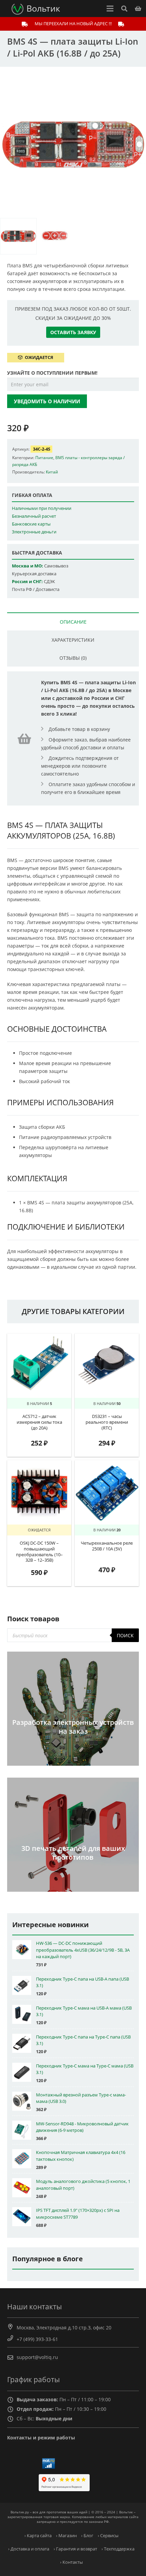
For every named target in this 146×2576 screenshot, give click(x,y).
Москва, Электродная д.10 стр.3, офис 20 (64, 2328)
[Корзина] (138, 9)
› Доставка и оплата (29, 2549)
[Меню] (110, 9)
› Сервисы (108, 2536)
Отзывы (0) (73, 658)
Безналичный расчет (34, 516)
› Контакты (71, 2562)
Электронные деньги (34, 532)
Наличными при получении (42, 508)
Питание (44, 457)
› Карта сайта (38, 2536)
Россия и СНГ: (27, 582)
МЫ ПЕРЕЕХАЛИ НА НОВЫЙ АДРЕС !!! (73, 24)
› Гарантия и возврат (75, 2549)
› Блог (87, 2536)
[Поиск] (124, 9)
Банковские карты (31, 524)
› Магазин (66, 2536)
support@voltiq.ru (37, 2357)
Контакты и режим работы (41, 2438)
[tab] (73, 621)
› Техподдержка (118, 2549)
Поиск (125, 1635)
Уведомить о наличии (47, 401)
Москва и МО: (28, 566)
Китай (52, 472)
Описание (73, 622)
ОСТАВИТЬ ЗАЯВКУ (73, 332)
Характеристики (73, 640)
